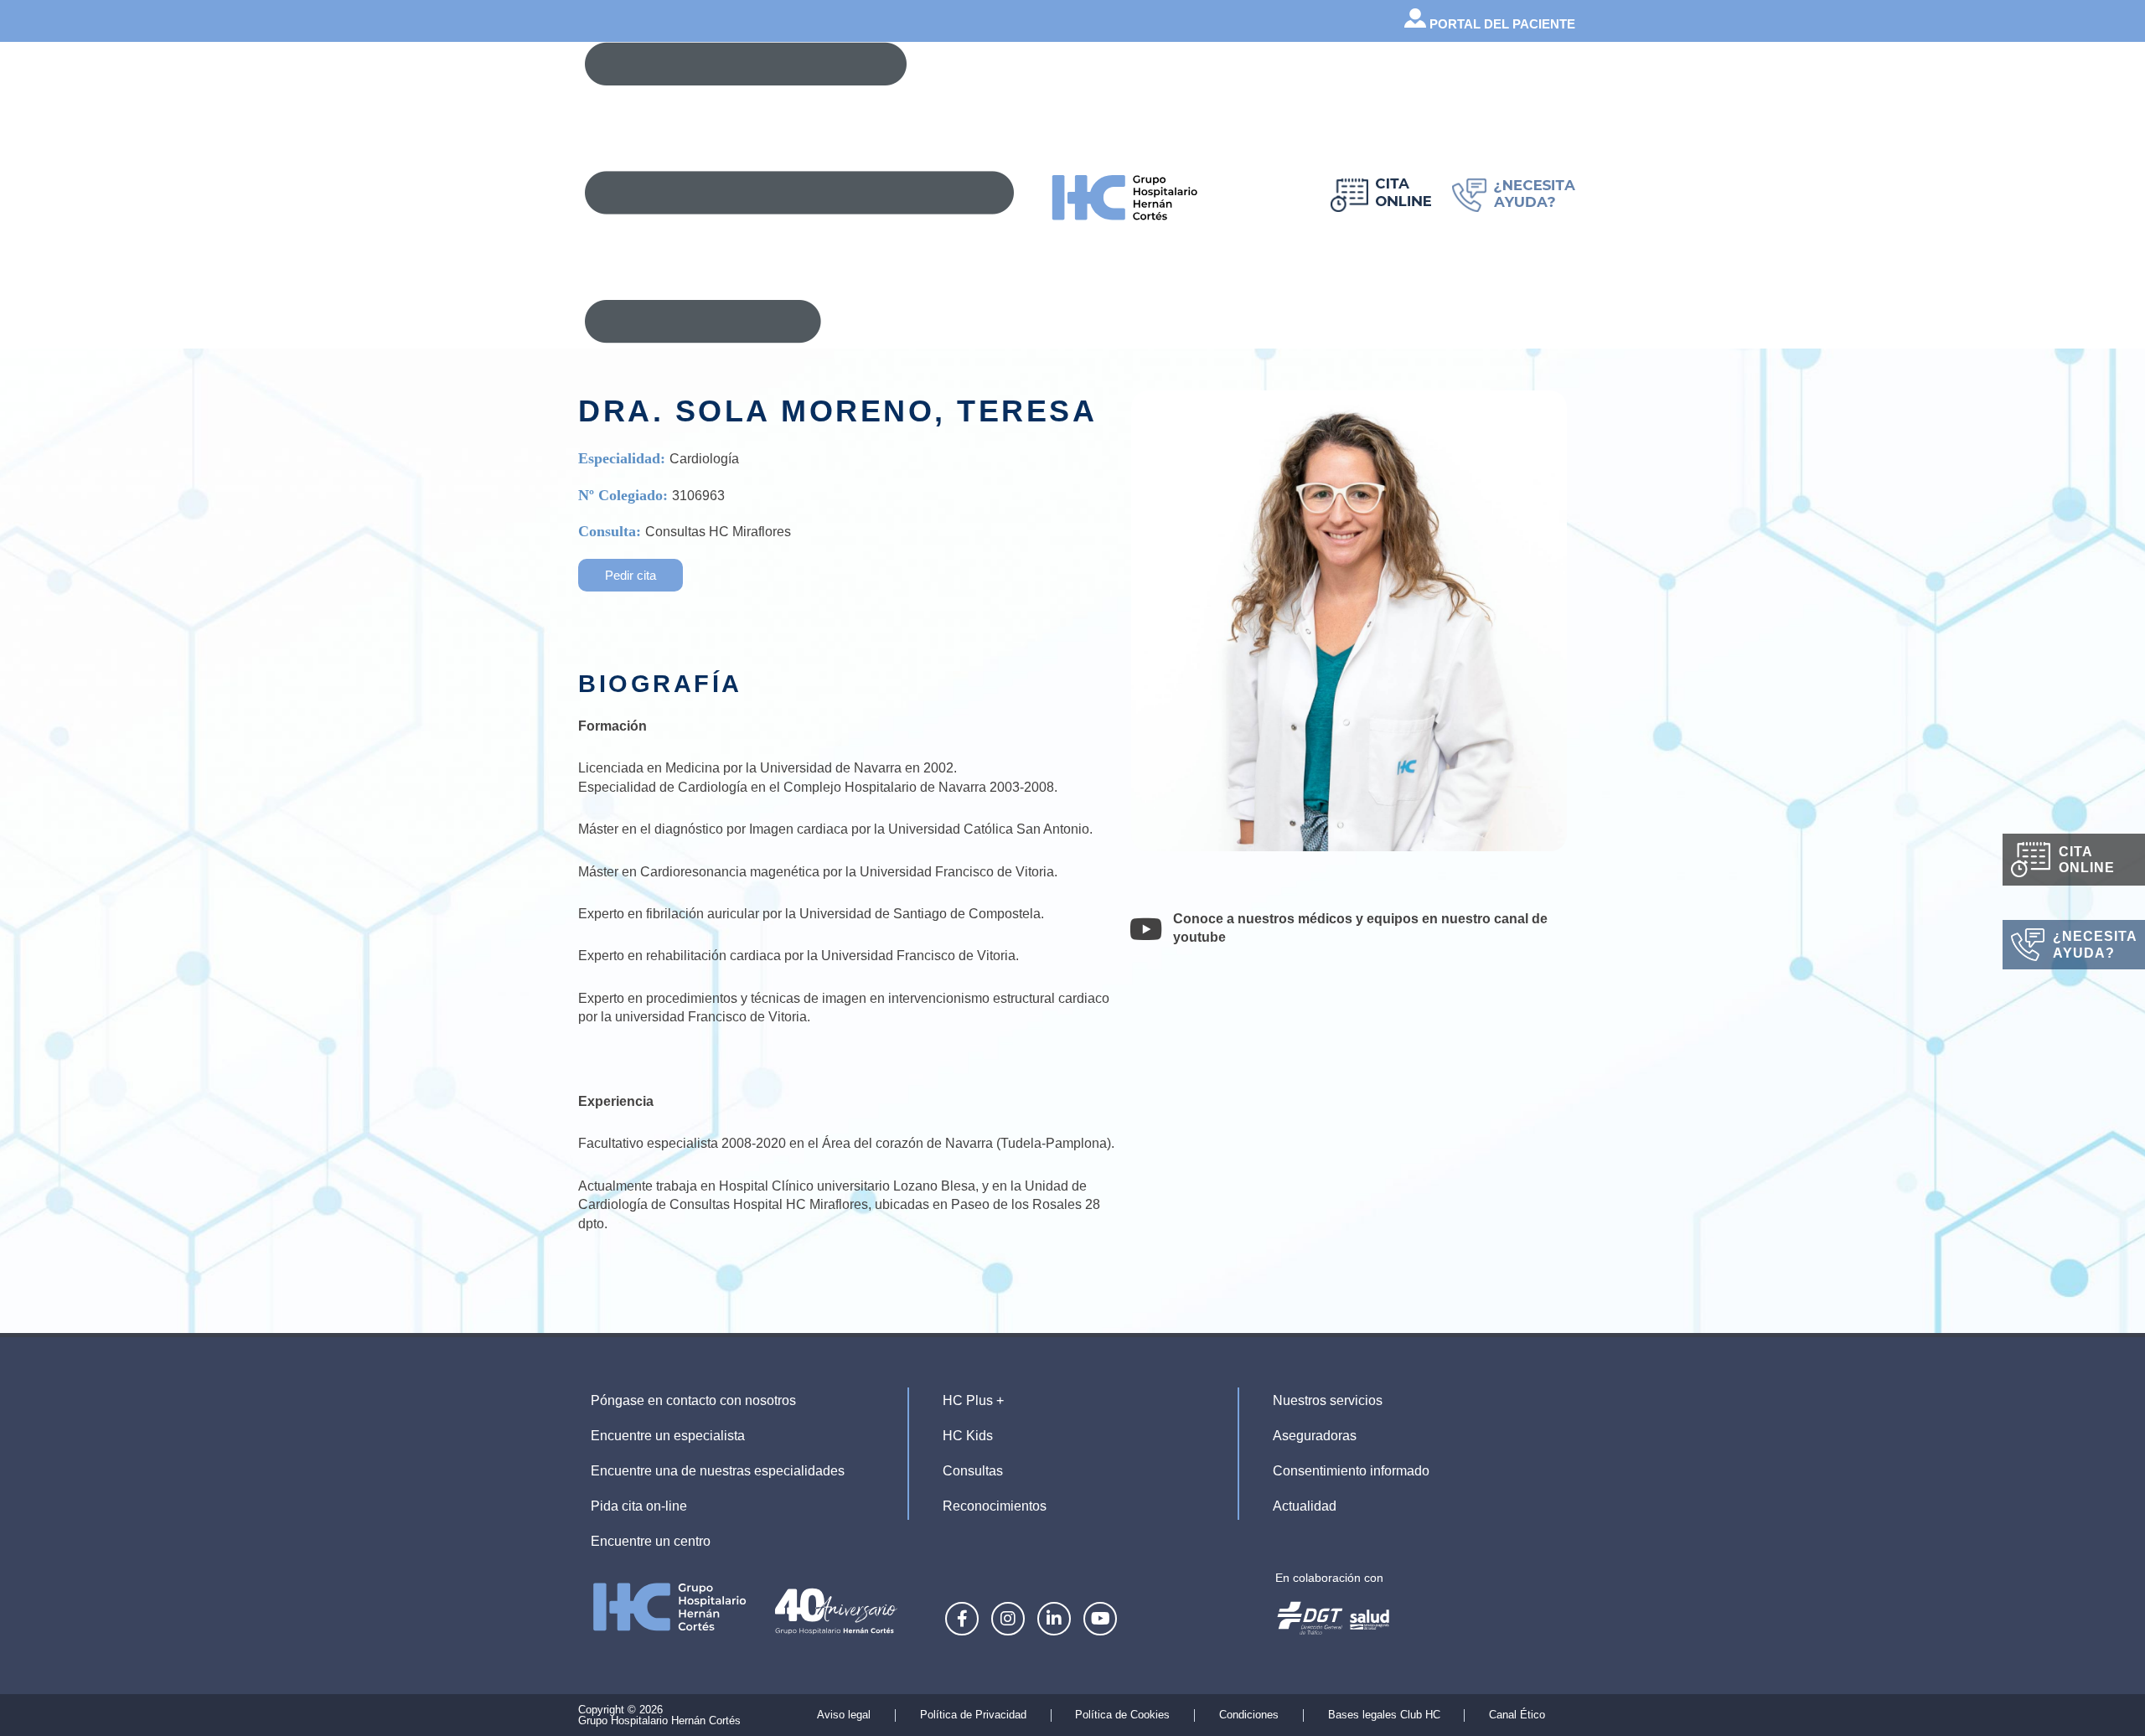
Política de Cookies (1122, 1715)
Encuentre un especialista (668, 1436)
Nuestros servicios (1328, 1400)
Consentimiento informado (1351, 1471)
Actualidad (1305, 1506)
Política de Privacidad (973, 1715)
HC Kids (968, 1436)
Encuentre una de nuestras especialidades (718, 1471)
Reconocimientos (995, 1506)
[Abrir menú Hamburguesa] (799, 193)
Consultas (973, 1471)
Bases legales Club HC (1384, 1715)
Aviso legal (844, 1715)
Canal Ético (1517, 1715)
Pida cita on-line (639, 1506)
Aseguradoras (1315, 1436)
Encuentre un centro (651, 1541)
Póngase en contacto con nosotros (693, 1400)
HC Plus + (973, 1400)
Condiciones (1249, 1715)
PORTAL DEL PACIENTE (1501, 24)
